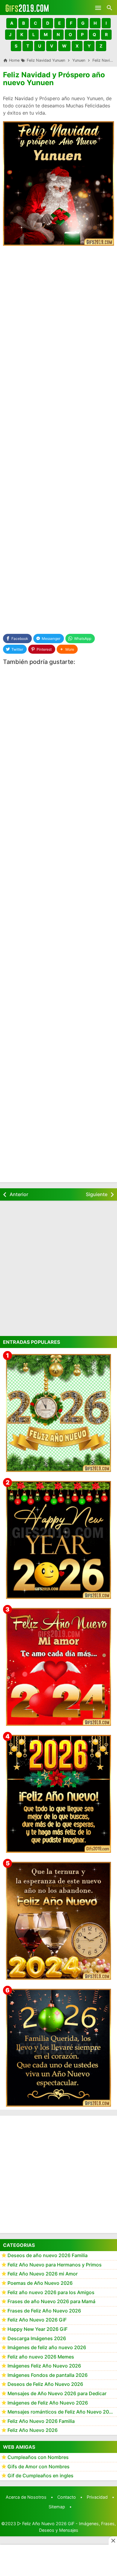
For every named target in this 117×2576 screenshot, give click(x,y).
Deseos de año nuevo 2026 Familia (48, 2255)
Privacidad (97, 2497)
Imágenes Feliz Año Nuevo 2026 (44, 2366)
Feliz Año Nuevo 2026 (33, 2430)
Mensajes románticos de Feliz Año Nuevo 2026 (61, 2412)
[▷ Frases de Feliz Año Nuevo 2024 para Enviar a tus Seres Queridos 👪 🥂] (58, 1921)
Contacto (67, 2497)
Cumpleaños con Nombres (38, 2457)
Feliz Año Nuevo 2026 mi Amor (43, 2274)
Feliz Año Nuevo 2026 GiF (37, 2320)
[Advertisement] (58, 312)
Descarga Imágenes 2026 (37, 2338)
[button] (12, 23)
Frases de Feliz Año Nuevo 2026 (44, 2311)
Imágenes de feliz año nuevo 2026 (47, 2347)
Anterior (19, 1194)
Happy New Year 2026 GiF (37, 2329)
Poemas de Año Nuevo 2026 (40, 2283)
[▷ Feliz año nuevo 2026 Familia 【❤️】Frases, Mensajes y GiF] (58, 2048)
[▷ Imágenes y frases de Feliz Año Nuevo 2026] (58, 1794)
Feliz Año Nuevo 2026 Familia (41, 2421)
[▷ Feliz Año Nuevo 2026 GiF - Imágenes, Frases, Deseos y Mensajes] (27, 8)
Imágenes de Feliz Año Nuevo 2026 (48, 2403)
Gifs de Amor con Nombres (39, 2466)
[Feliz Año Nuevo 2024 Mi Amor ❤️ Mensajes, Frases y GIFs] (58, 1667)
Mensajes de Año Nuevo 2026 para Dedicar (57, 2393)
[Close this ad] (113, 2541)
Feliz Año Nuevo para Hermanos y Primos (55, 2265)
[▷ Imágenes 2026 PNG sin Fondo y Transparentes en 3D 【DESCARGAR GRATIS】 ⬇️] (58, 1413)
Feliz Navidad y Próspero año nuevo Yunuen (54, 79)
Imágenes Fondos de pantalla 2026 (48, 2375)
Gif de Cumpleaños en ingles (40, 2476)
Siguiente (97, 1194)
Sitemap (57, 2507)
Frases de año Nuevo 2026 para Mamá (51, 2301)
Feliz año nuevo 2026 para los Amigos (51, 2292)
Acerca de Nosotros (26, 2497)
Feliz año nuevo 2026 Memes (41, 2357)
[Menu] (98, 8)
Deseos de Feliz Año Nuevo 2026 (45, 2384)
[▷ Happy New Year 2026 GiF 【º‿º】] (58, 1540)
